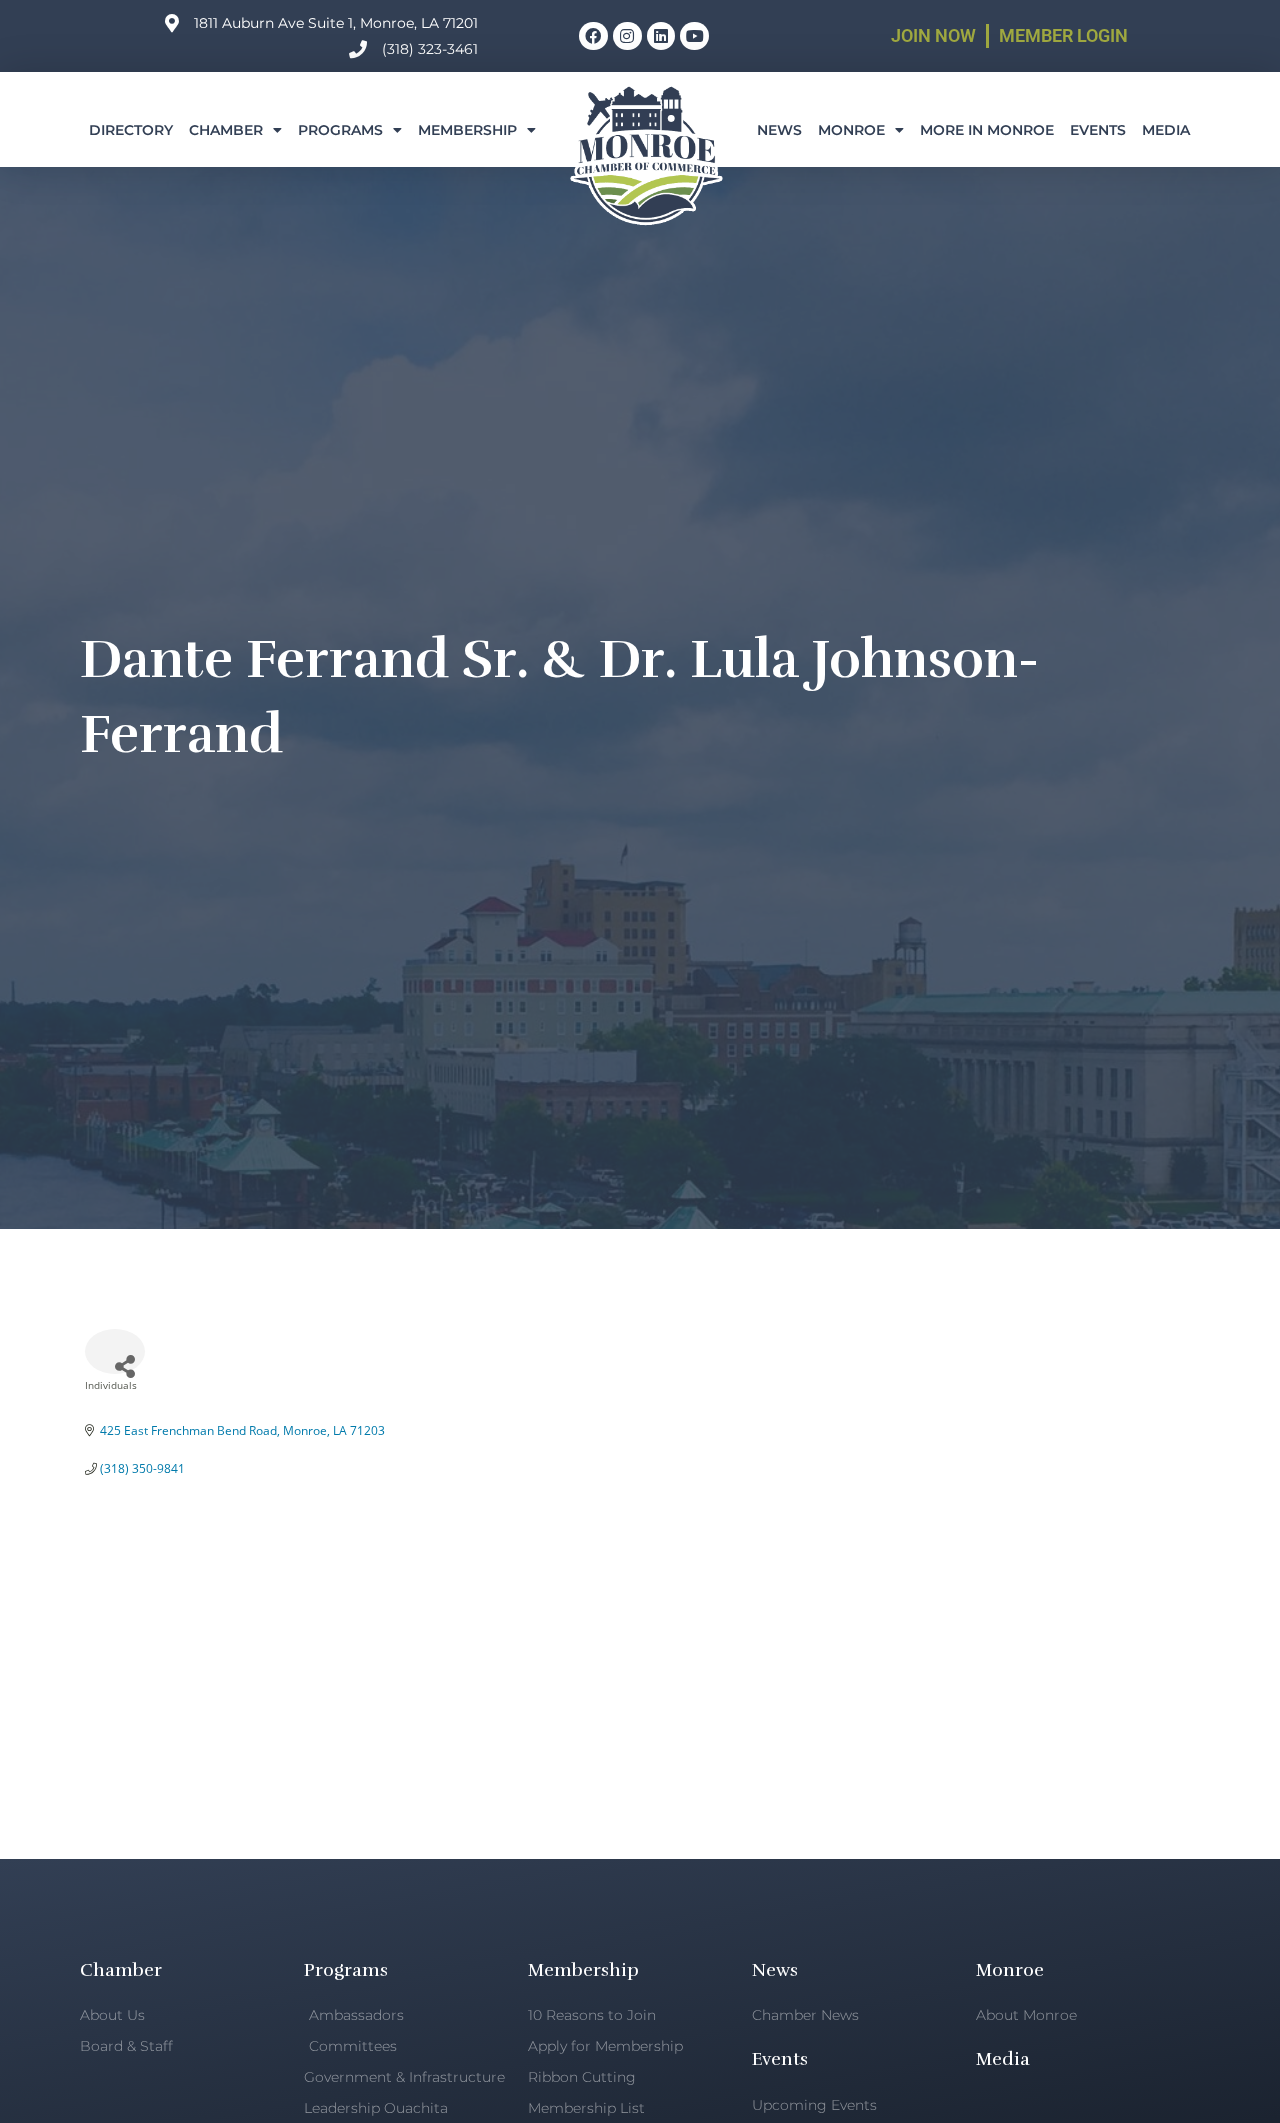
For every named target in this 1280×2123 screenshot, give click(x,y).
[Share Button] (115, 1351)
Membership (467, 130)
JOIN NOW (933, 35)
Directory (131, 130)
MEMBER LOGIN (1063, 35)
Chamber (226, 130)
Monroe (851, 130)
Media (1166, 130)
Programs (340, 130)
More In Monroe (987, 130)
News (779, 130)
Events (1098, 130)
